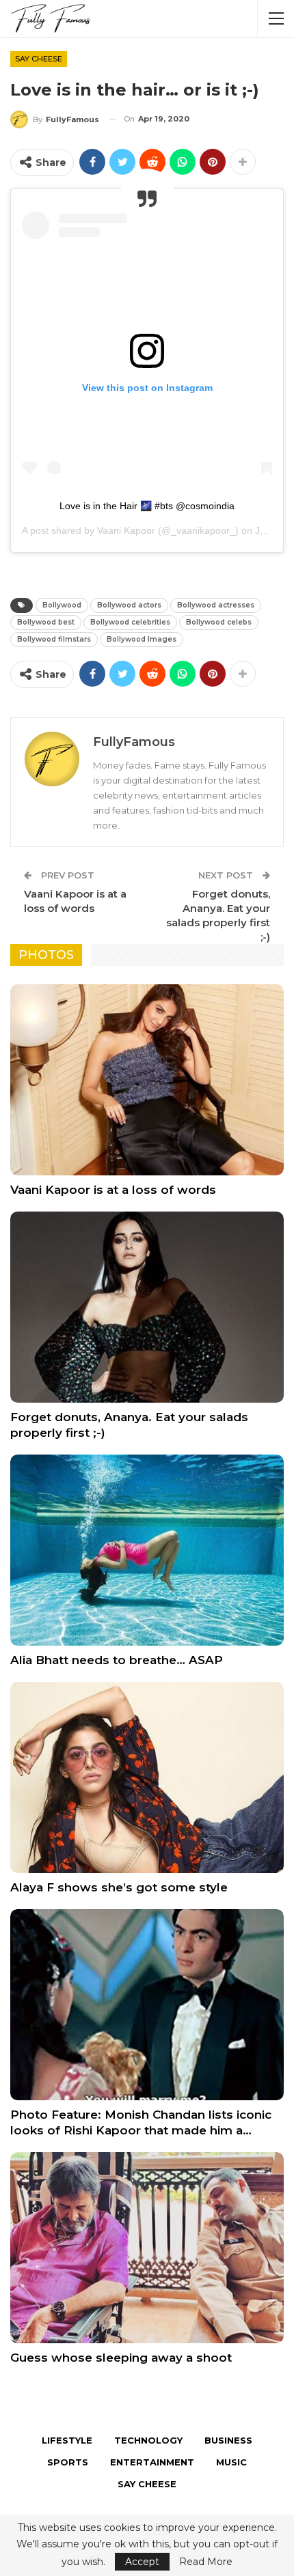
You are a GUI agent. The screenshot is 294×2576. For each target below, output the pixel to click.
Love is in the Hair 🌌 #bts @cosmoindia (147, 506)
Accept (142, 2562)
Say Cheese (39, 59)
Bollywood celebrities (130, 622)
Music (231, 2462)
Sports (68, 2462)
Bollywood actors (129, 605)
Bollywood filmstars (54, 639)
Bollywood (62, 605)
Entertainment (152, 2462)
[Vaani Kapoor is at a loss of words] (147, 1080)
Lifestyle (67, 2440)
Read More (206, 2562)
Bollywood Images (142, 639)
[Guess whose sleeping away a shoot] (147, 2248)
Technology (148, 2440)
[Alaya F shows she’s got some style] (147, 1777)
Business (228, 2440)
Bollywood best (46, 622)
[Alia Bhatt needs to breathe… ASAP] (147, 1550)
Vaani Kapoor (126, 530)
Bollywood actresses (216, 605)
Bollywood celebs (219, 622)
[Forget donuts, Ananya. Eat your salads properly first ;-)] (147, 1307)
